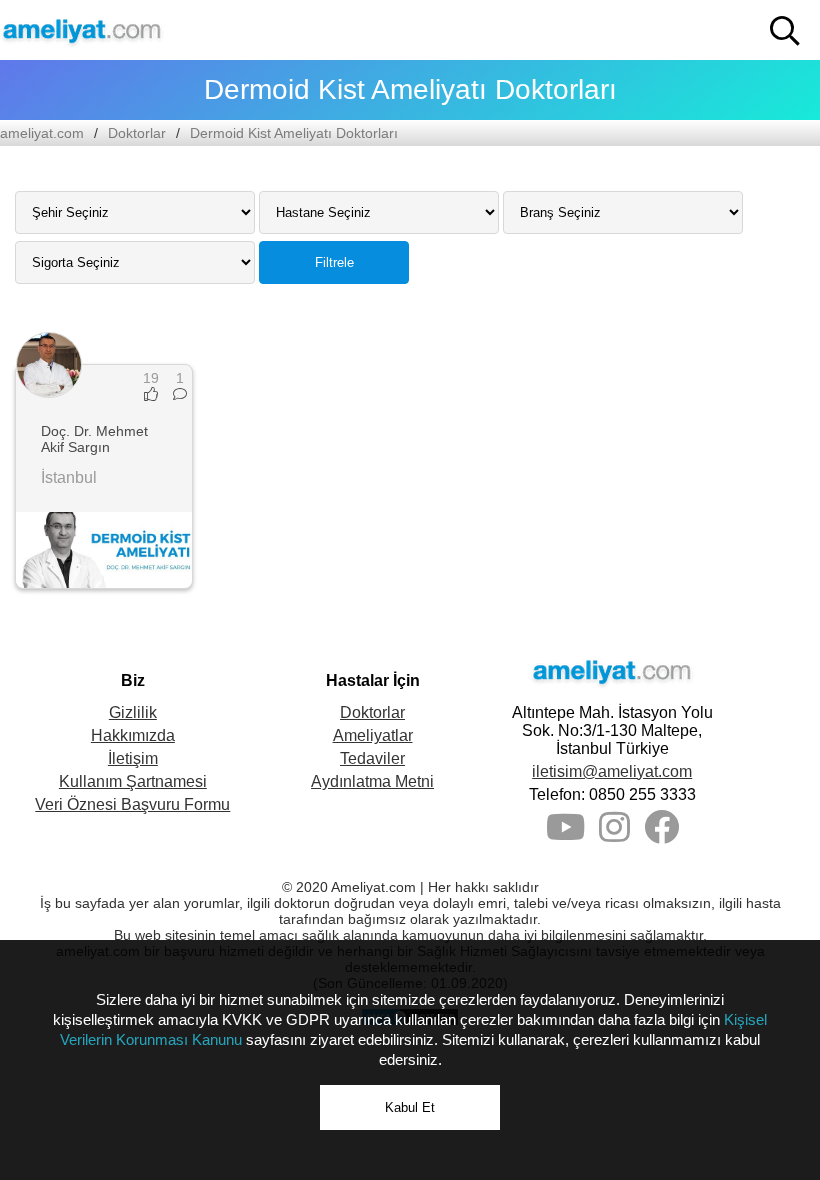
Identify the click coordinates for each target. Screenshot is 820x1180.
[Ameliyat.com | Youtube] (565, 834)
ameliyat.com (42, 133)
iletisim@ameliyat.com (612, 771)
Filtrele (334, 262)
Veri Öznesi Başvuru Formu (132, 804)
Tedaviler (372, 758)
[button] (785, 31)
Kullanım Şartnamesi (133, 781)
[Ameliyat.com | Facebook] (661, 834)
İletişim (133, 758)
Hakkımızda (133, 735)
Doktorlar (137, 133)
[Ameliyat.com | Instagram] (614, 834)
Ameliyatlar (373, 735)
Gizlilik (133, 712)
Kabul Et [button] (410, 1107)
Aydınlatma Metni (372, 781)
